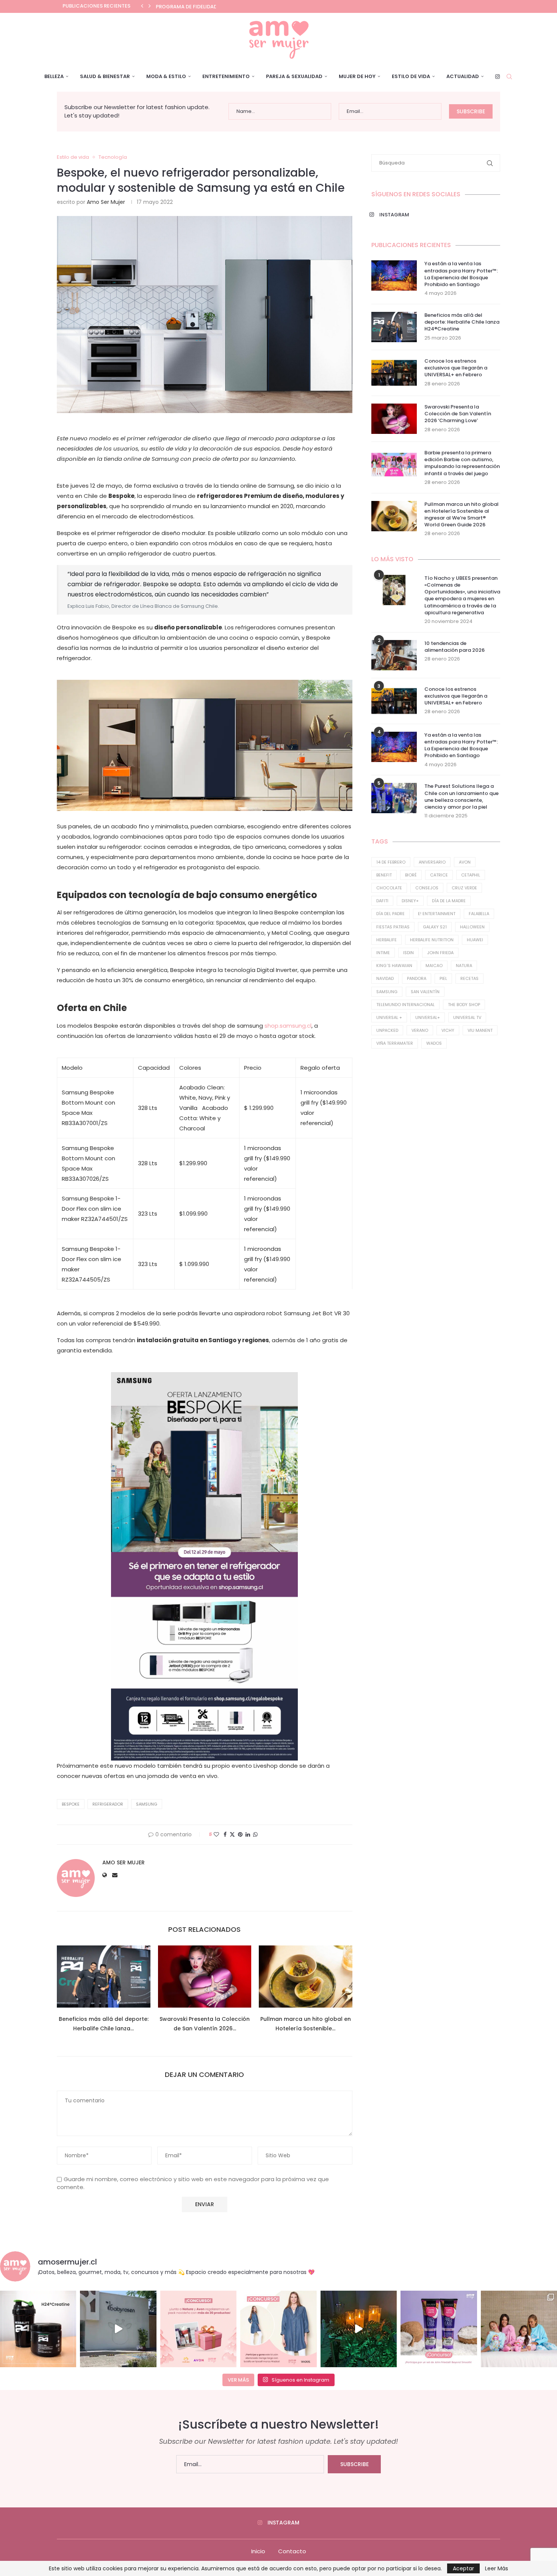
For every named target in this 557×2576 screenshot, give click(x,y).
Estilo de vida (411, 76)
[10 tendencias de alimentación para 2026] (394, 655)
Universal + (389, 1017)
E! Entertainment (437, 914)
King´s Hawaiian (394, 966)
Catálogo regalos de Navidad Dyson (208, 7)
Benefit (384, 875)
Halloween (472, 927)
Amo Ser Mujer (106, 202)
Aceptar (463, 2568)
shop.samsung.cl (288, 1026)
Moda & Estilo (166, 76)
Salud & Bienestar (105, 76)
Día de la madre (449, 901)
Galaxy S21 (435, 927)
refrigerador (108, 1804)
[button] (142, 6)
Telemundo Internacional (405, 1005)
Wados (434, 1043)
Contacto (292, 2551)
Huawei (475, 940)
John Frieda (440, 953)
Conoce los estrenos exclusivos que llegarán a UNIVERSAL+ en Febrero (456, 368)
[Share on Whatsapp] (255, 1835)
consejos (427, 888)
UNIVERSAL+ (428, 1017)
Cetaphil (471, 875)
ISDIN (408, 953)
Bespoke (71, 1804)
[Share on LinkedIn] (248, 1835)
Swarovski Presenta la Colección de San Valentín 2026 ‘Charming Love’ (458, 414)
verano (420, 1030)
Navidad (385, 978)
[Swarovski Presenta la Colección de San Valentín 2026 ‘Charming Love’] (205, 1977)
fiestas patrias (393, 927)
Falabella (479, 914)
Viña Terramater (395, 1043)
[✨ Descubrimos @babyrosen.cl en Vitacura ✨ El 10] (118, 2329)
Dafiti (382, 901)
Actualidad (463, 76)
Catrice (439, 875)
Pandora (417, 978)
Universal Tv (467, 1017)
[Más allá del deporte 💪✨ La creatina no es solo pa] (38, 2329)
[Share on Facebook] (225, 1835)
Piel (443, 978)
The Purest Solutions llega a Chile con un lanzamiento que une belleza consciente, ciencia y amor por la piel (462, 797)
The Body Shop (464, 1005)
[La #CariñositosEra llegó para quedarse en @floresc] (519, 2329)
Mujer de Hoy (357, 76)
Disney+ (410, 901)
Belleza (54, 76)
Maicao (434, 966)
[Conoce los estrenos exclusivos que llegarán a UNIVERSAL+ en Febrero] (394, 373)
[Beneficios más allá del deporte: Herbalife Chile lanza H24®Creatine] (104, 1977)
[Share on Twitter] (232, 1835)
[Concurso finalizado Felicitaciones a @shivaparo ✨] (278, 2329)
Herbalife (386, 940)
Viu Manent (480, 1030)
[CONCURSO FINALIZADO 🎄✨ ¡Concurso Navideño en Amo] (198, 2329)
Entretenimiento (226, 76)
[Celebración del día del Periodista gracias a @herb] (359, 2329)
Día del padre (390, 914)
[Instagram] (498, 77)
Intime (383, 953)
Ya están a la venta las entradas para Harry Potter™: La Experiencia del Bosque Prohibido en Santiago (461, 274)
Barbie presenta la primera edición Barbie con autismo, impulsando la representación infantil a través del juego (462, 463)
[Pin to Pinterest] (240, 1835)
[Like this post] (216, 1835)
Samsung (147, 1804)
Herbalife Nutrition (432, 940)
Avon (465, 862)
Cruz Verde (464, 888)
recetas (469, 978)
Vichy (448, 1030)
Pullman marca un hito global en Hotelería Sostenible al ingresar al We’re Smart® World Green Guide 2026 (462, 515)
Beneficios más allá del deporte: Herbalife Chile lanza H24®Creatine (462, 322)
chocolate (389, 888)
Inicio (258, 2551)
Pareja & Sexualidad (294, 76)
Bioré (411, 875)
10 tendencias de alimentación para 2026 (455, 647)
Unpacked (387, 1030)
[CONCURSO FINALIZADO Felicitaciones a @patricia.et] (439, 2329)
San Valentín (425, 992)
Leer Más (497, 2568)
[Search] (509, 77)
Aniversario (432, 862)
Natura (464, 966)
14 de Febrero (391, 862)
